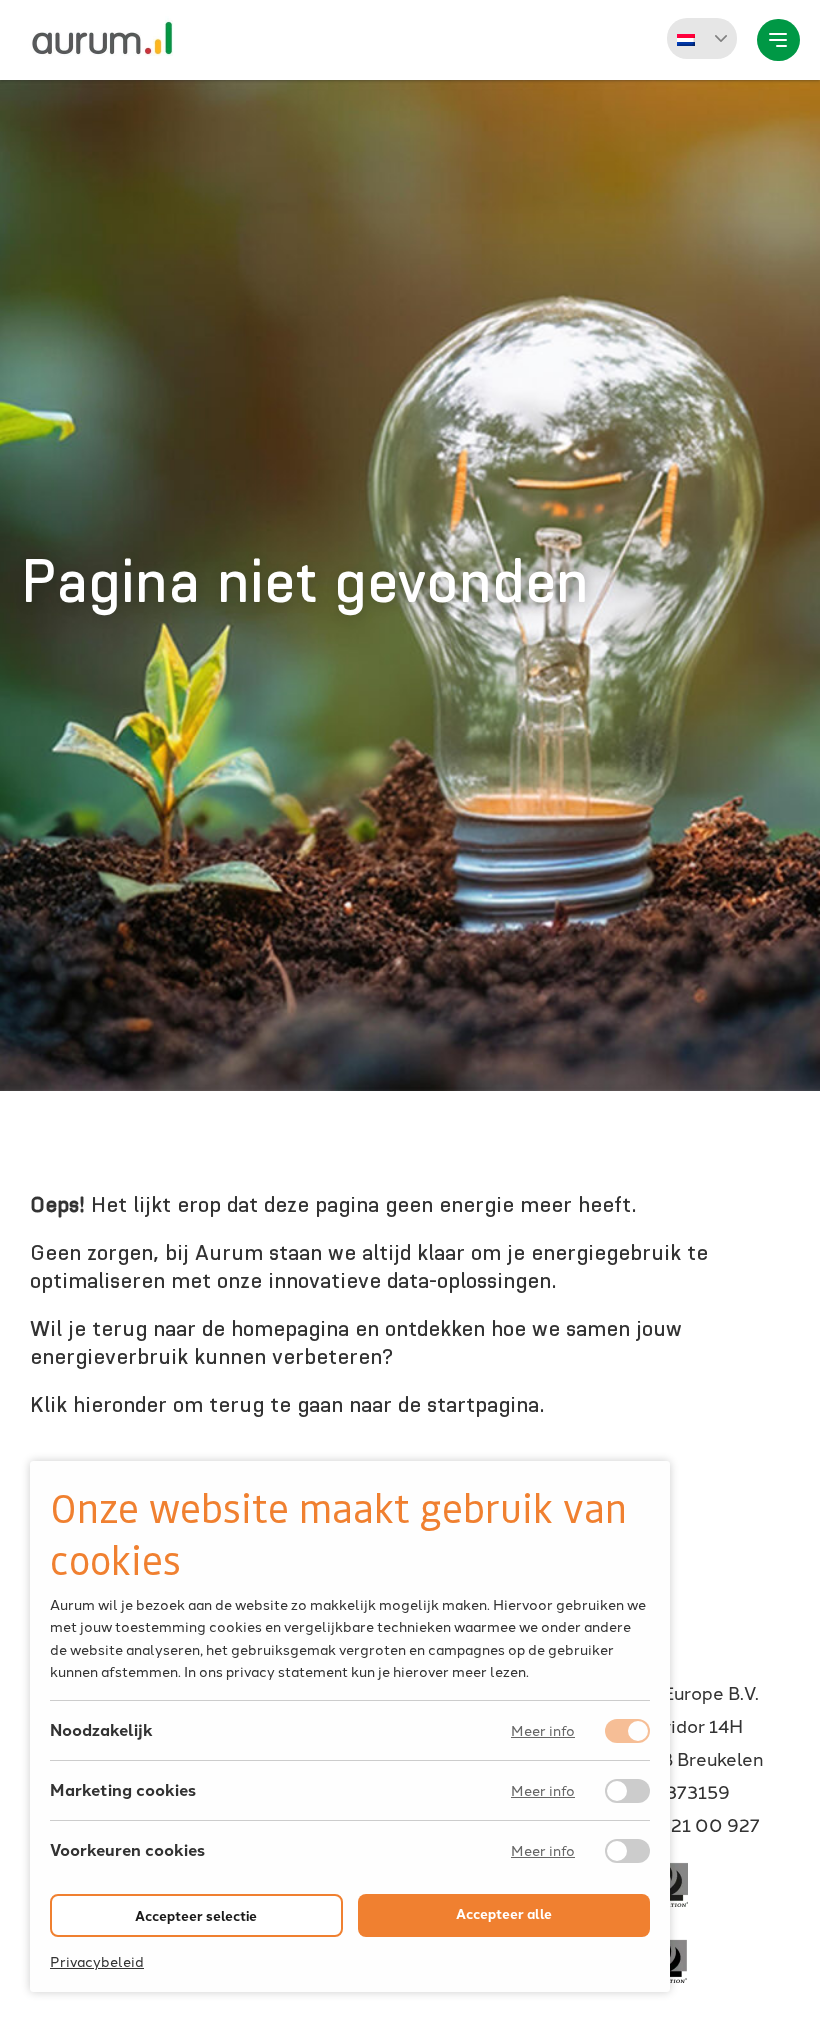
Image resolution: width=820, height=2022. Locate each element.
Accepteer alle (504, 1913)
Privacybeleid (97, 1961)
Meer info (543, 1731)
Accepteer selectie (196, 1915)
